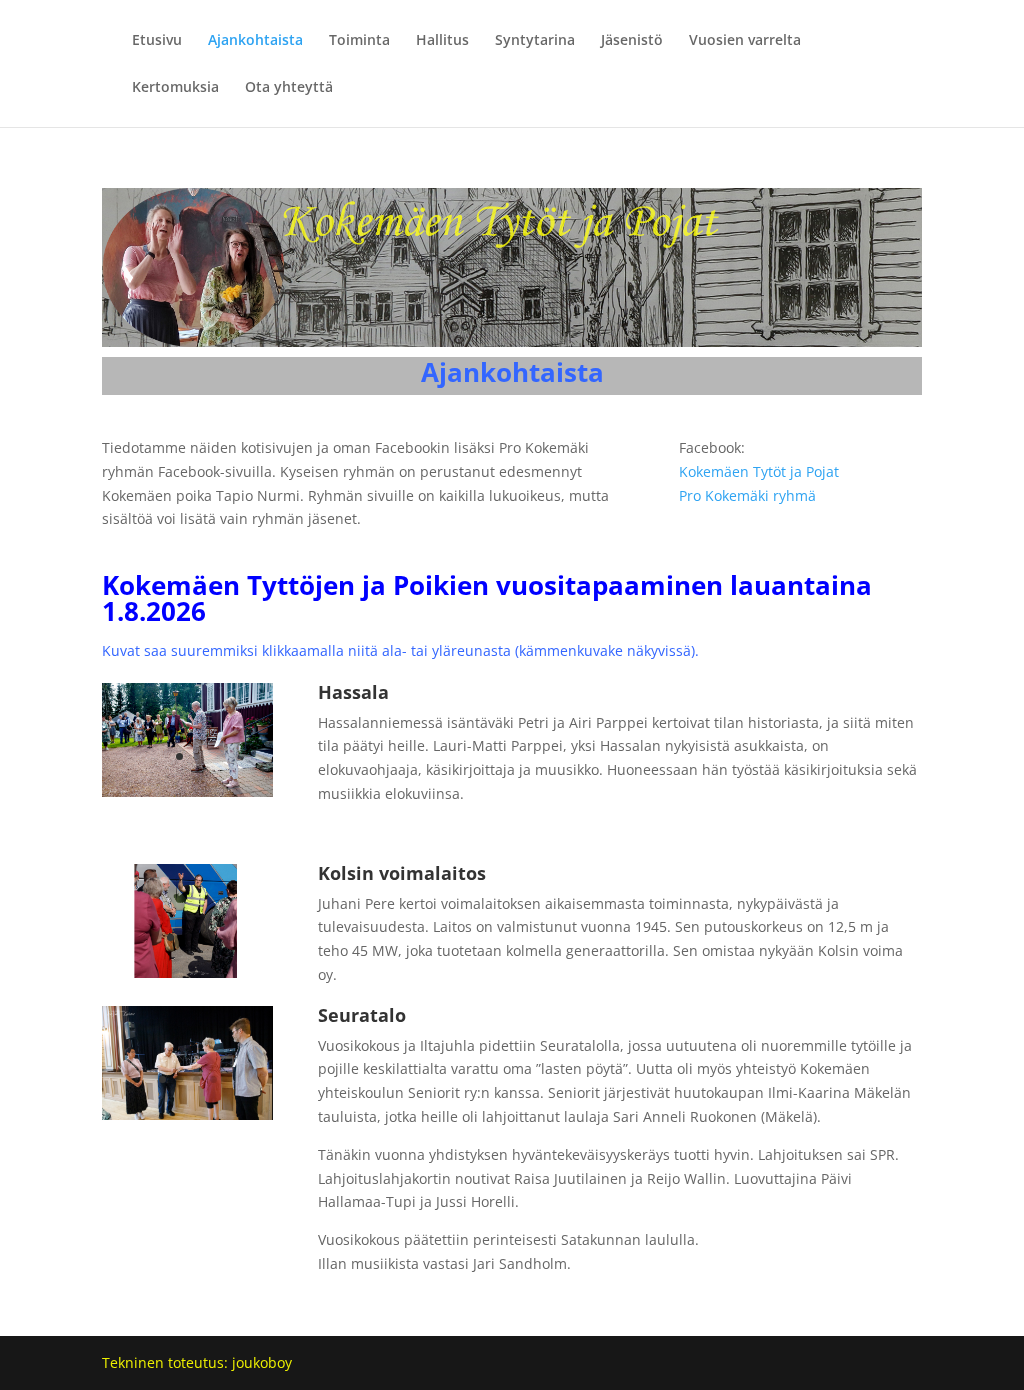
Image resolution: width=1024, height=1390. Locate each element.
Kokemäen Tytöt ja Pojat (759, 471)
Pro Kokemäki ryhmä (747, 495)
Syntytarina (535, 41)
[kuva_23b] (187, 972)
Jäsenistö (632, 41)
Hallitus (442, 41)
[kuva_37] (187, 1114)
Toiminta (359, 41)
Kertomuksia (175, 88)
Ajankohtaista (255, 41)
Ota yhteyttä (289, 88)
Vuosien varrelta (745, 41)
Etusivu (157, 41)
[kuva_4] (187, 791)
